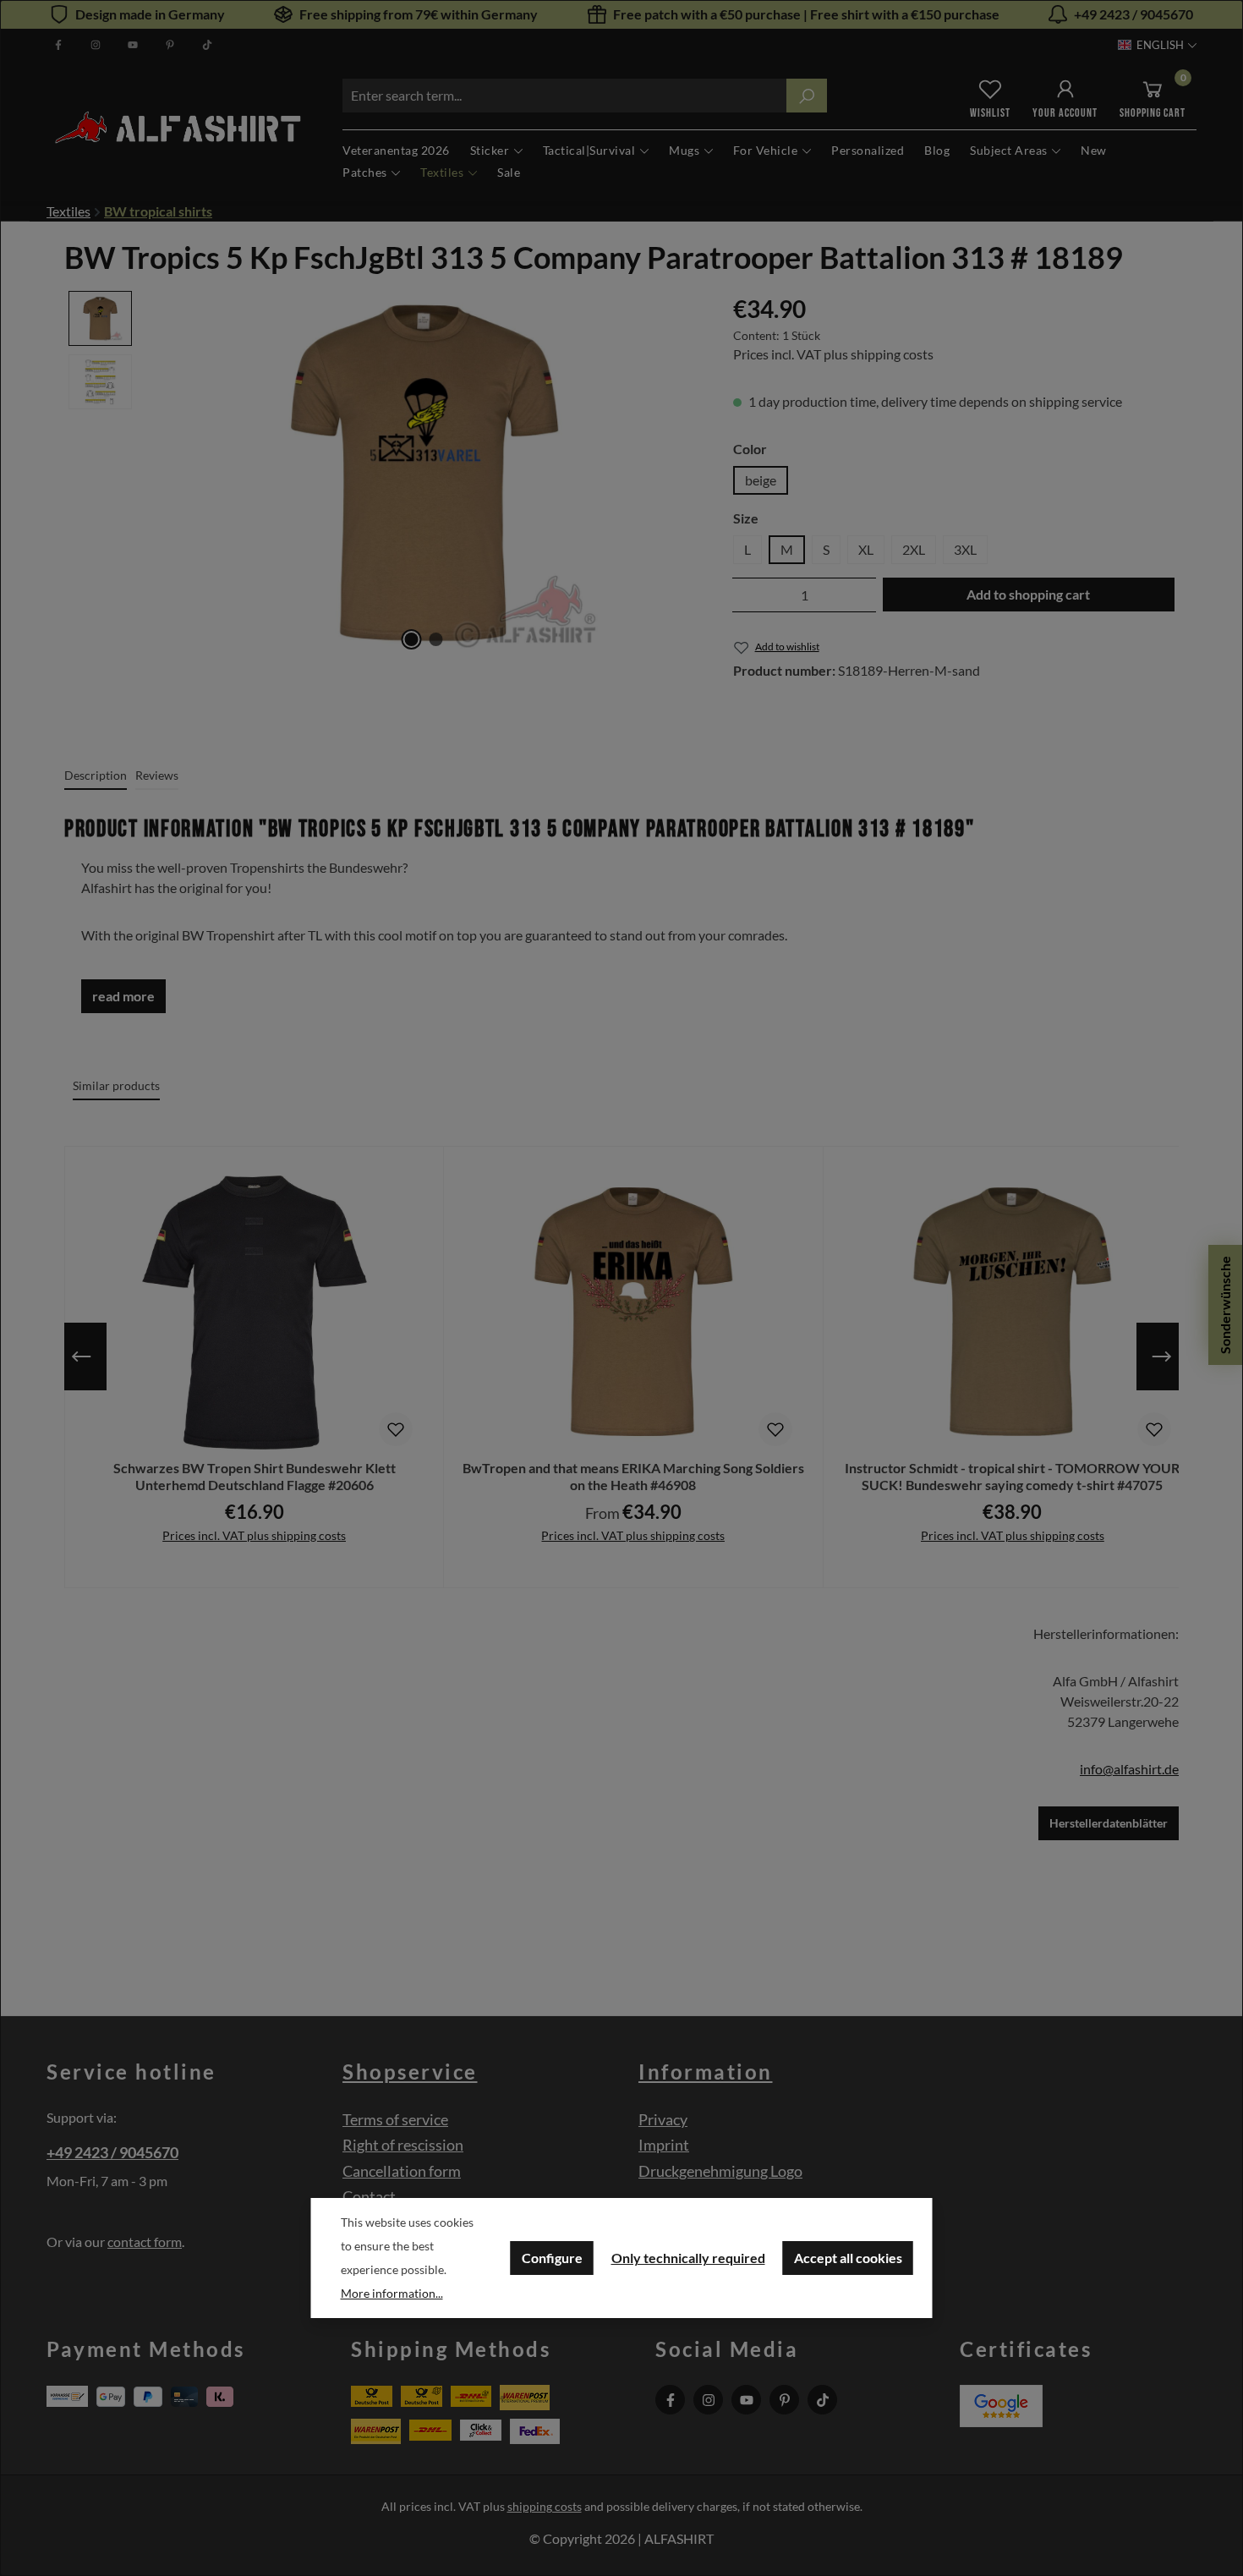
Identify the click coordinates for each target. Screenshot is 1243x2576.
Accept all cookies (848, 2258)
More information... (392, 2293)
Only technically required (688, 2258)
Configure (552, 2258)
